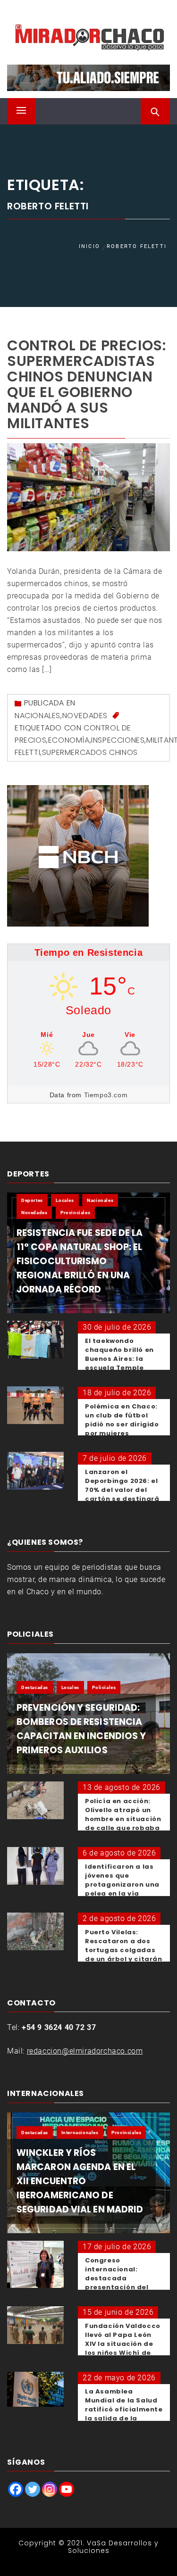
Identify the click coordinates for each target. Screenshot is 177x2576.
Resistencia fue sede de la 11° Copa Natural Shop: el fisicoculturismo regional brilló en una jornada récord (80, 1261)
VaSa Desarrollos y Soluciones (114, 2547)
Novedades (85, 716)
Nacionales (38, 716)
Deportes (32, 1200)
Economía (69, 740)
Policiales (104, 1687)
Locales (65, 1200)
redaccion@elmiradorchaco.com (85, 2051)
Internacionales (80, 2133)
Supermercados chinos (90, 752)
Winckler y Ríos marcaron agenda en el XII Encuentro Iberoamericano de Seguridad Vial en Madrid (80, 2181)
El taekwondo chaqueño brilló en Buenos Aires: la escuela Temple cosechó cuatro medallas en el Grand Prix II (119, 1368)
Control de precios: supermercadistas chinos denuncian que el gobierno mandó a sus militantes (86, 384)
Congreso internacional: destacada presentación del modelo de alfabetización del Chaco (119, 2287)
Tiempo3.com (106, 1095)
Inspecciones (118, 740)
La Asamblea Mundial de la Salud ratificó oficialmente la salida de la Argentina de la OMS (124, 2409)
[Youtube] (67, 2489)
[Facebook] (16, 2489)
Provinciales (75, 1213)
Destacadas (35, 1687)
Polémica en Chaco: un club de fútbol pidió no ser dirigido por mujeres (122, 1420)
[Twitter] (33, 2489)
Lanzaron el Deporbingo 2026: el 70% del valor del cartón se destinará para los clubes (122, 1490)
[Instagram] (50, 2489)
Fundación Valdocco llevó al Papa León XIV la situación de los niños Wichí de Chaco (123, 2344)
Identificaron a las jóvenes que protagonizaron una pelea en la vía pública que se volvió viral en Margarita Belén (124, 1893)
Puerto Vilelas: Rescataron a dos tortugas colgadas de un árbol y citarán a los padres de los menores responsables (124, 1959)
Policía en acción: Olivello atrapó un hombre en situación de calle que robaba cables (123, 1819)
